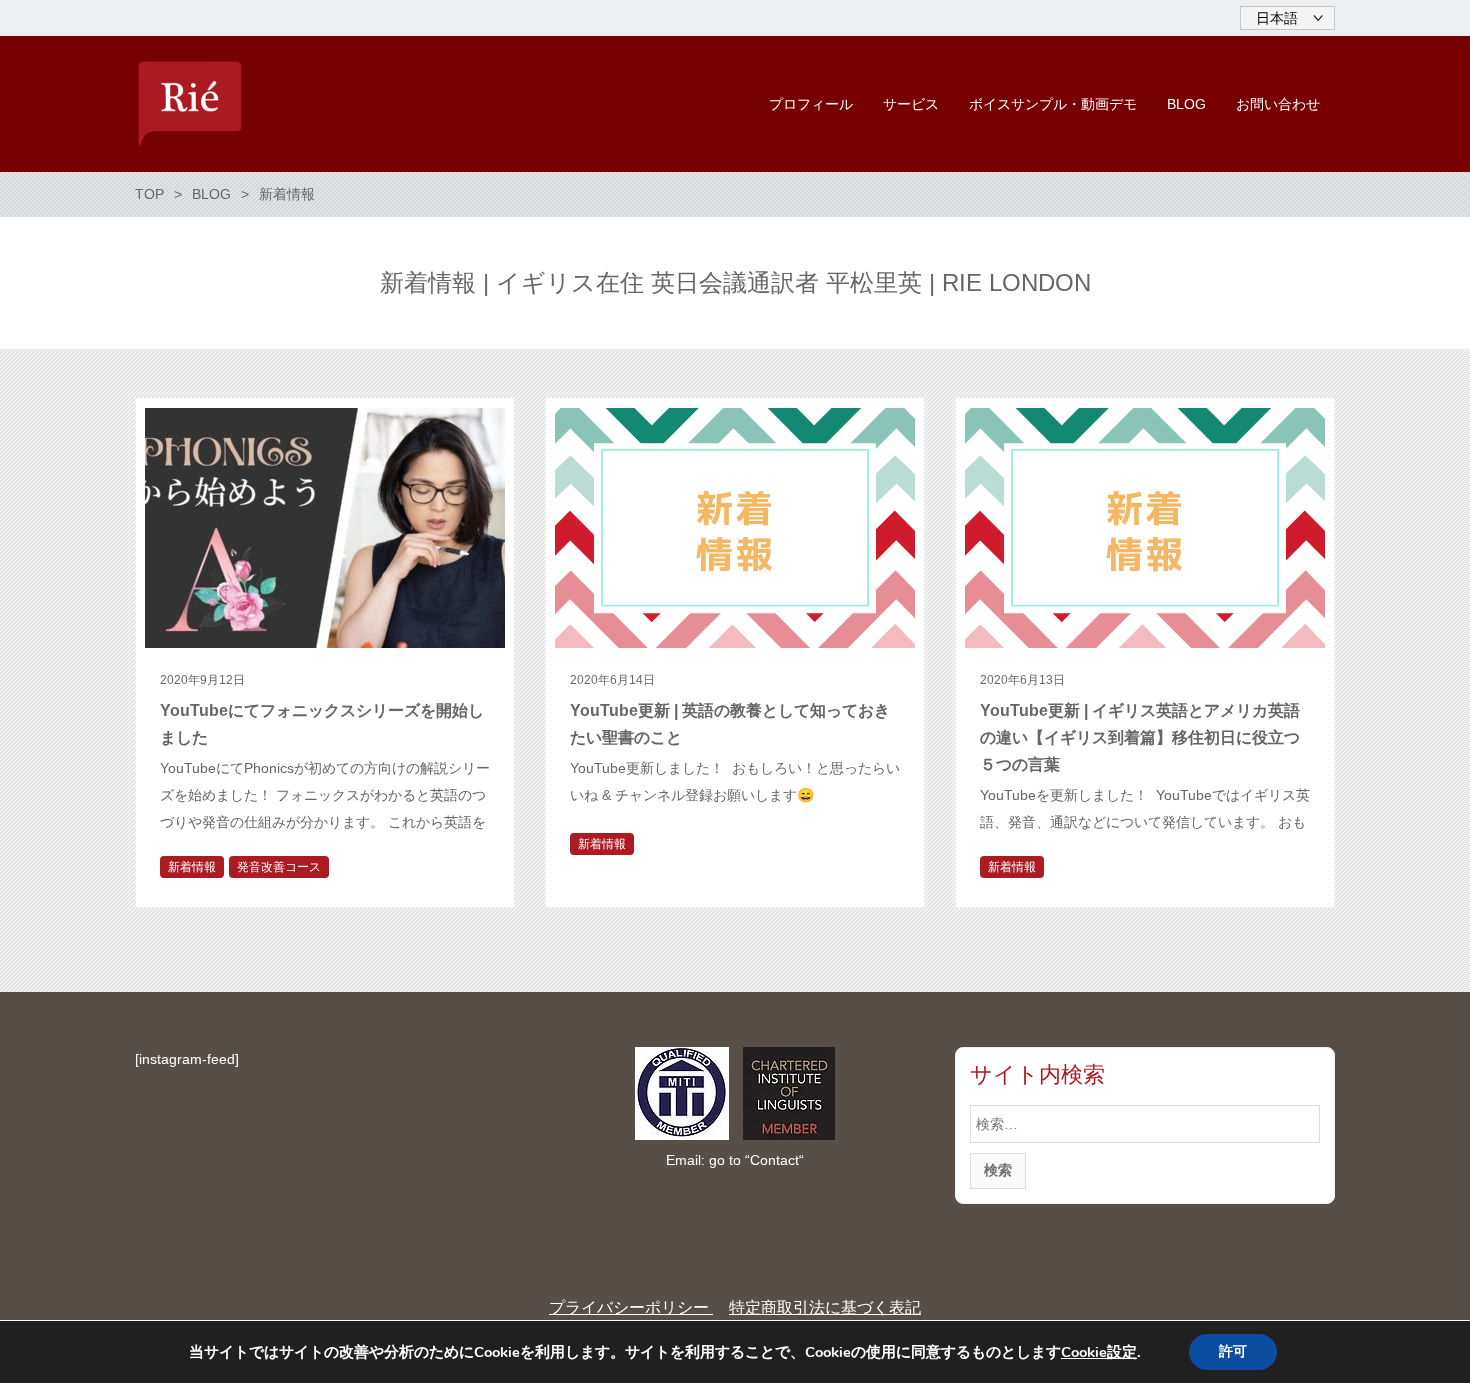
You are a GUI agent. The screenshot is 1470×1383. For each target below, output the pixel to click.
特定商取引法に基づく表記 (825, 1307)
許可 (1233, 1351)
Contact (774, 1160)
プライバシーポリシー (631, 1307)
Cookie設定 (1099, 1352)
